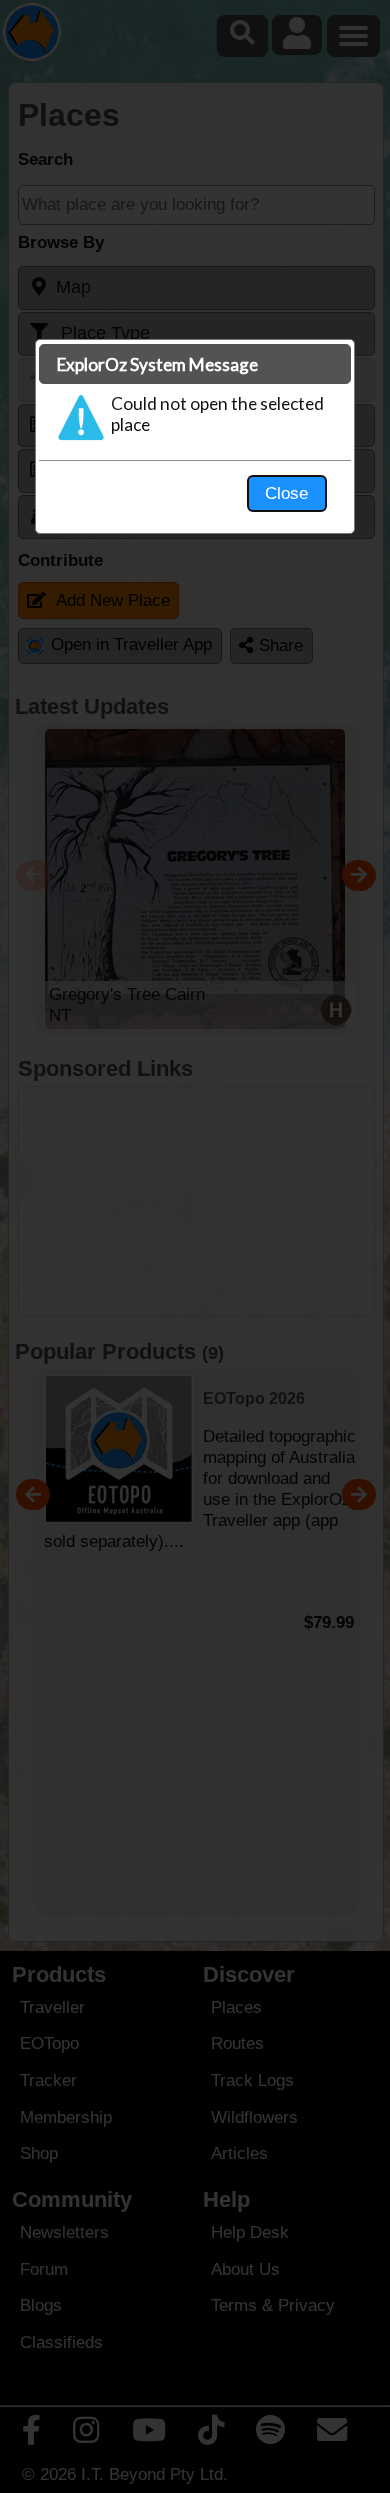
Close (286, 493)
